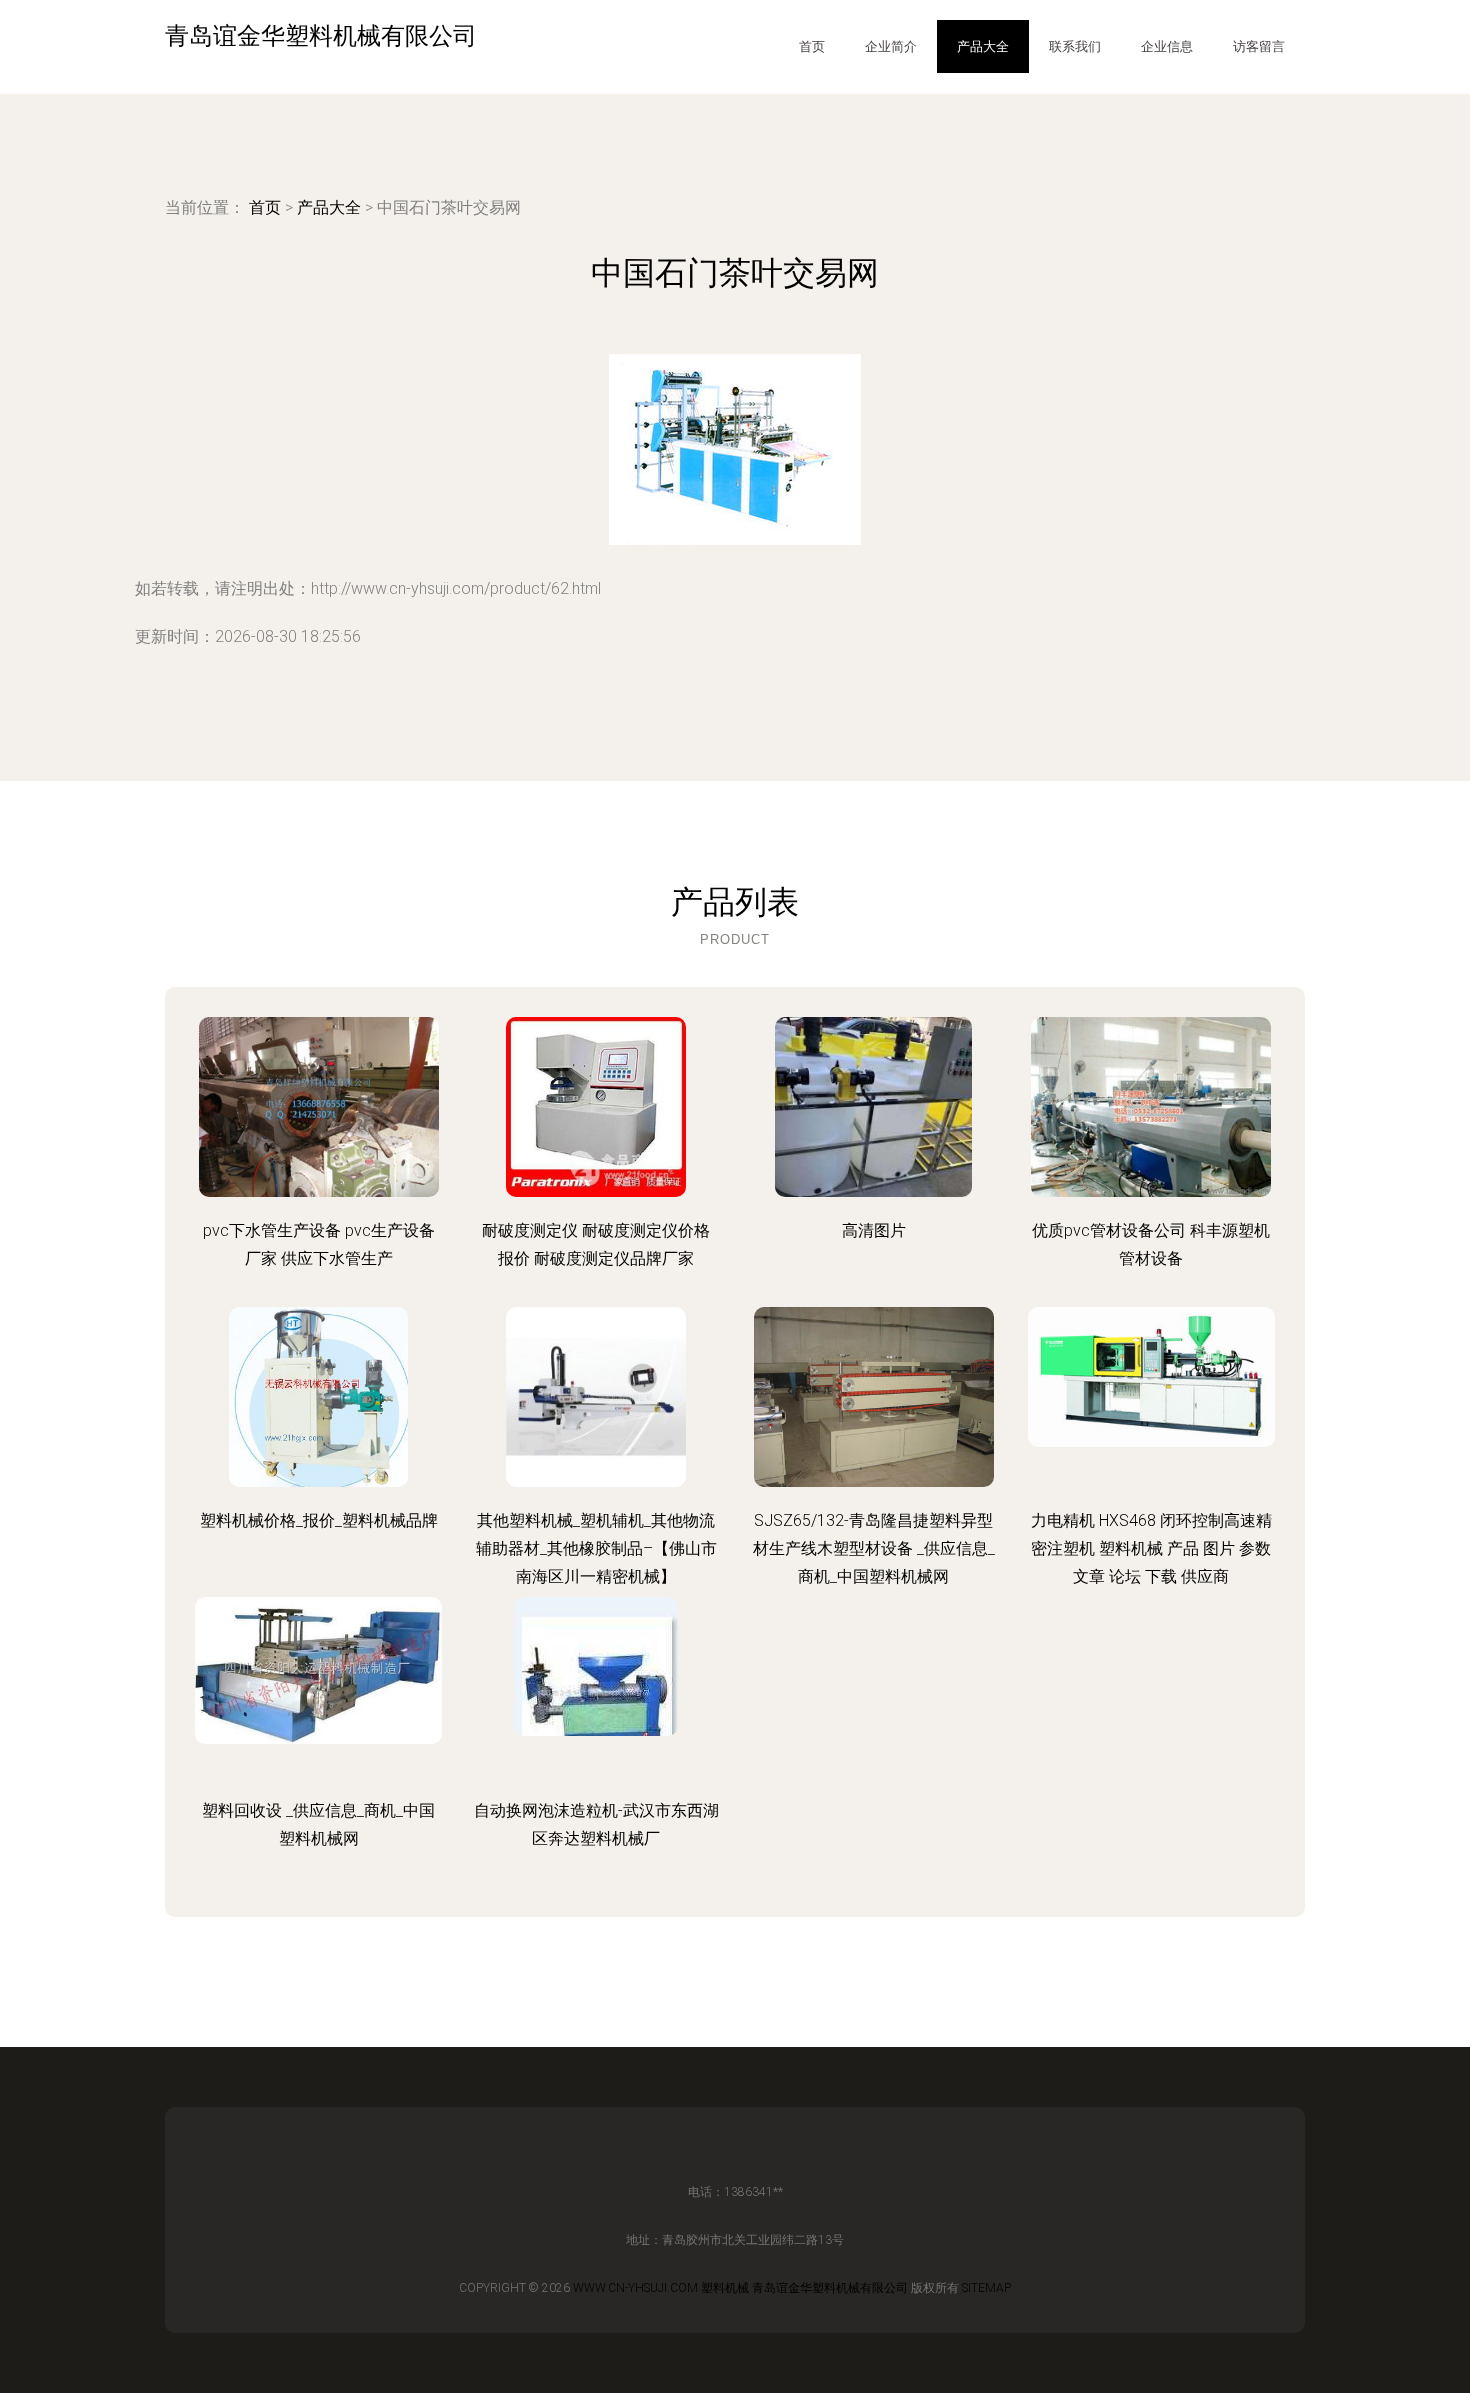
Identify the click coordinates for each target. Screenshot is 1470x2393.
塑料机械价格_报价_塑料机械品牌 (319, 1520)
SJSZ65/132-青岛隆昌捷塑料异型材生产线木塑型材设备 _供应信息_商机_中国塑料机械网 (874, 1548)
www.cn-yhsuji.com (635, 2288)
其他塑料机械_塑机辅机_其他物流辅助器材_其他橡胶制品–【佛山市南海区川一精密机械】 (596, 1548)
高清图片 (874, 1230)
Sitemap (986, 2288)
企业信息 (1167, 46)
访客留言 (1259, 46)
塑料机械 (725, 2288)
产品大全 (983, 46)
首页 (812, 46)
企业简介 (891, 46)
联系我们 (1075, 46)
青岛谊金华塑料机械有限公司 (830, 2288)
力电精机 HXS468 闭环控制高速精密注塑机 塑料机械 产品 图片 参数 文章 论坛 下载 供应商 (1151, 1548)
